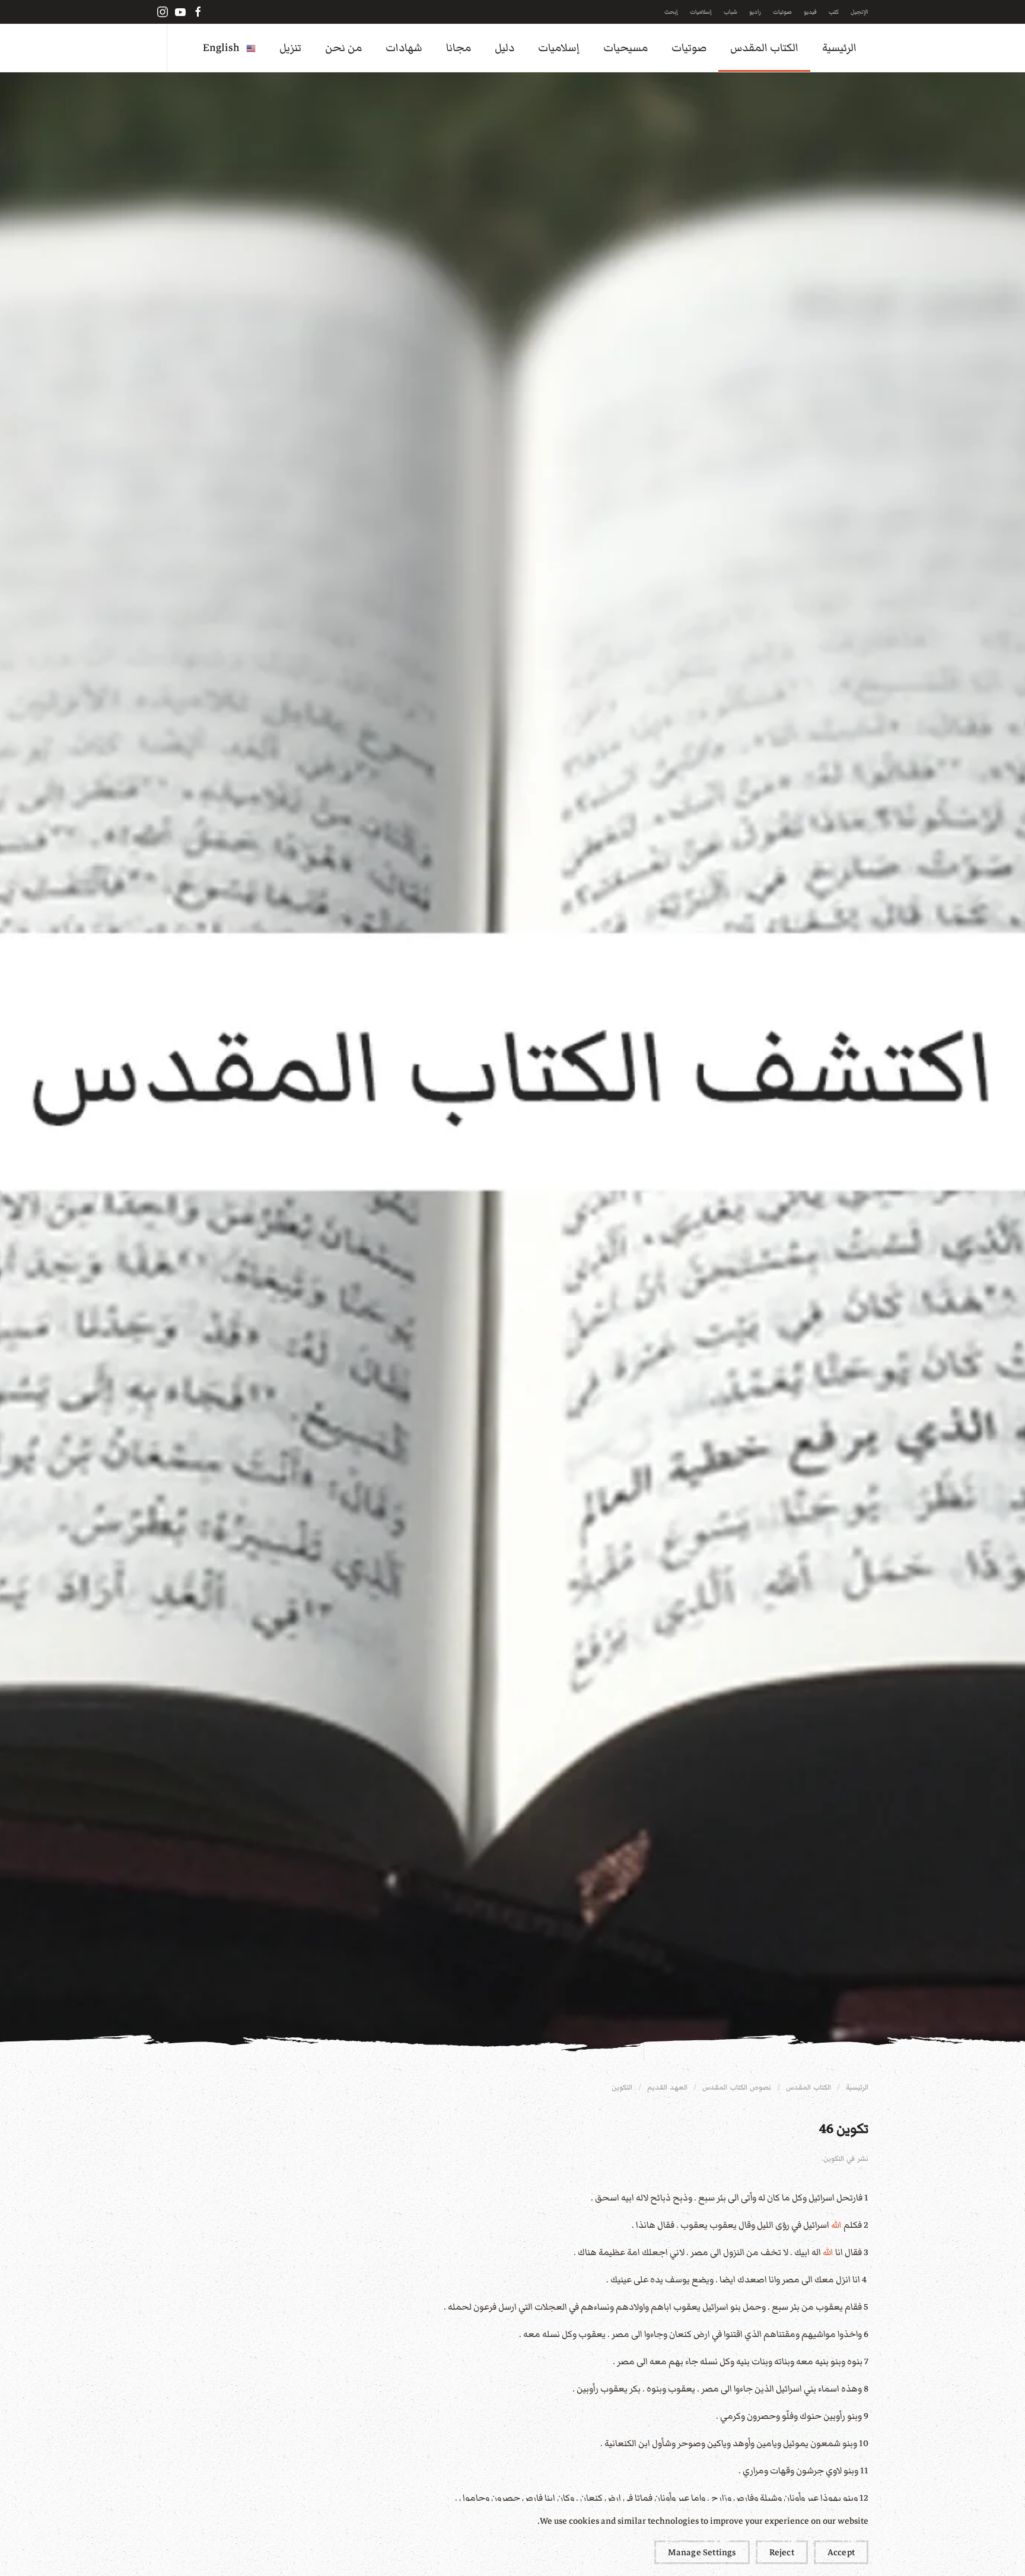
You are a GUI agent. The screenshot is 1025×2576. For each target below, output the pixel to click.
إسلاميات (701, 12)
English (221, 48)
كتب (834, 12)
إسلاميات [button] (559, 48)
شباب (730, 12)
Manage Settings (702, 2552)
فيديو (810, 12)
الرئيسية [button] (839, 48)
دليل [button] (504, 48)
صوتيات (782, 12)
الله (836, 2225)
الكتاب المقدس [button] (764, 48)
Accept (841, 2552)
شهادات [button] (404, 48)
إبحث (671, 12)
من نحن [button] (343, 48)
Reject (782, 2552)
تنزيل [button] (290, 48)
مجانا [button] (459, 48)
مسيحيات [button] (625, 48)
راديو (755, 12)
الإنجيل (860, 12)
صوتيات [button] (689, 48)
